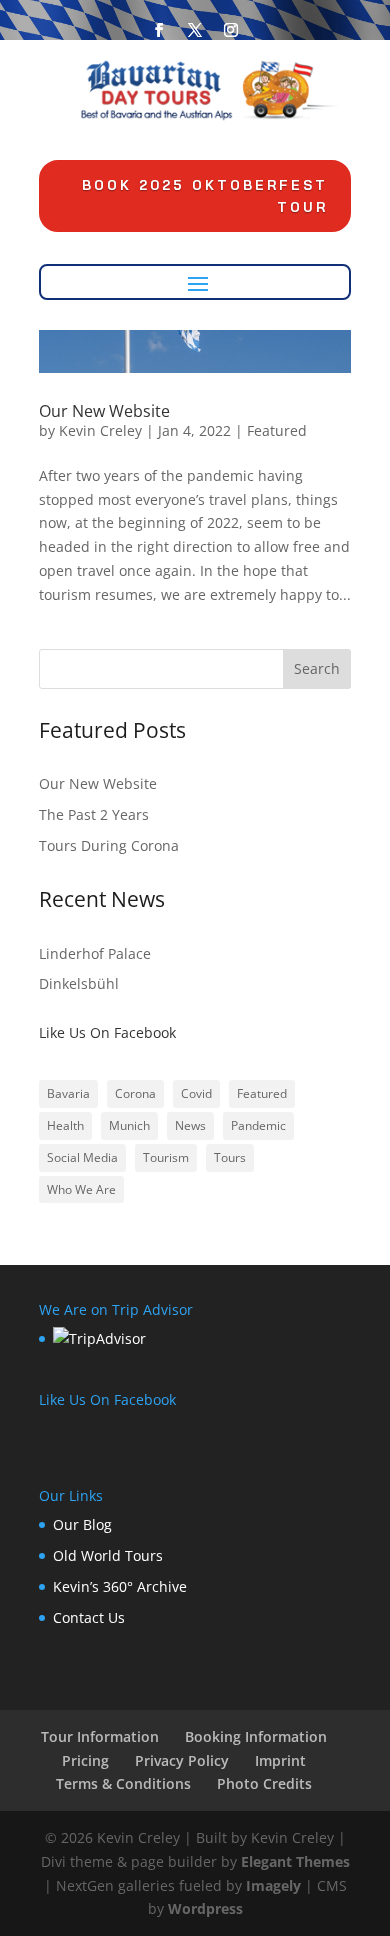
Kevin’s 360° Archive (120, 1586)
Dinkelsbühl (79, 983)
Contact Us (89, 1617)
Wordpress (205, 1908)
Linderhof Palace (95, 953)
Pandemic (258, 1125)
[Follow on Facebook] (159, 30)
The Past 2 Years (94, 814)
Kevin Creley (100, 430)
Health (65, 1125)
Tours (230, 1157)
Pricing (85, 1760)
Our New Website (104, 411)
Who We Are (81, 1189)
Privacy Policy (182, 1760)
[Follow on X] (195, 30)
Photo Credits (264, 1783)
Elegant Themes (295, 1861)
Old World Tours (108, 1555)
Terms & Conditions (123, 1783)
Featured (277, 430)
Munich (129, 1125)
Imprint (280, 1760)
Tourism (166, 1157)
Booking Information (256, 1736)
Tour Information (100, 1736)
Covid (196, 1093)
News (190, 1125)
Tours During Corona (109, 845)
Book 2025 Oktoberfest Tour (205, 196)
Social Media (82, 1157)
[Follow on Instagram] (231, 30)
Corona (135, 1093)
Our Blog (82, 1524)
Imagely (273, 1885)
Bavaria (68, 1093)
